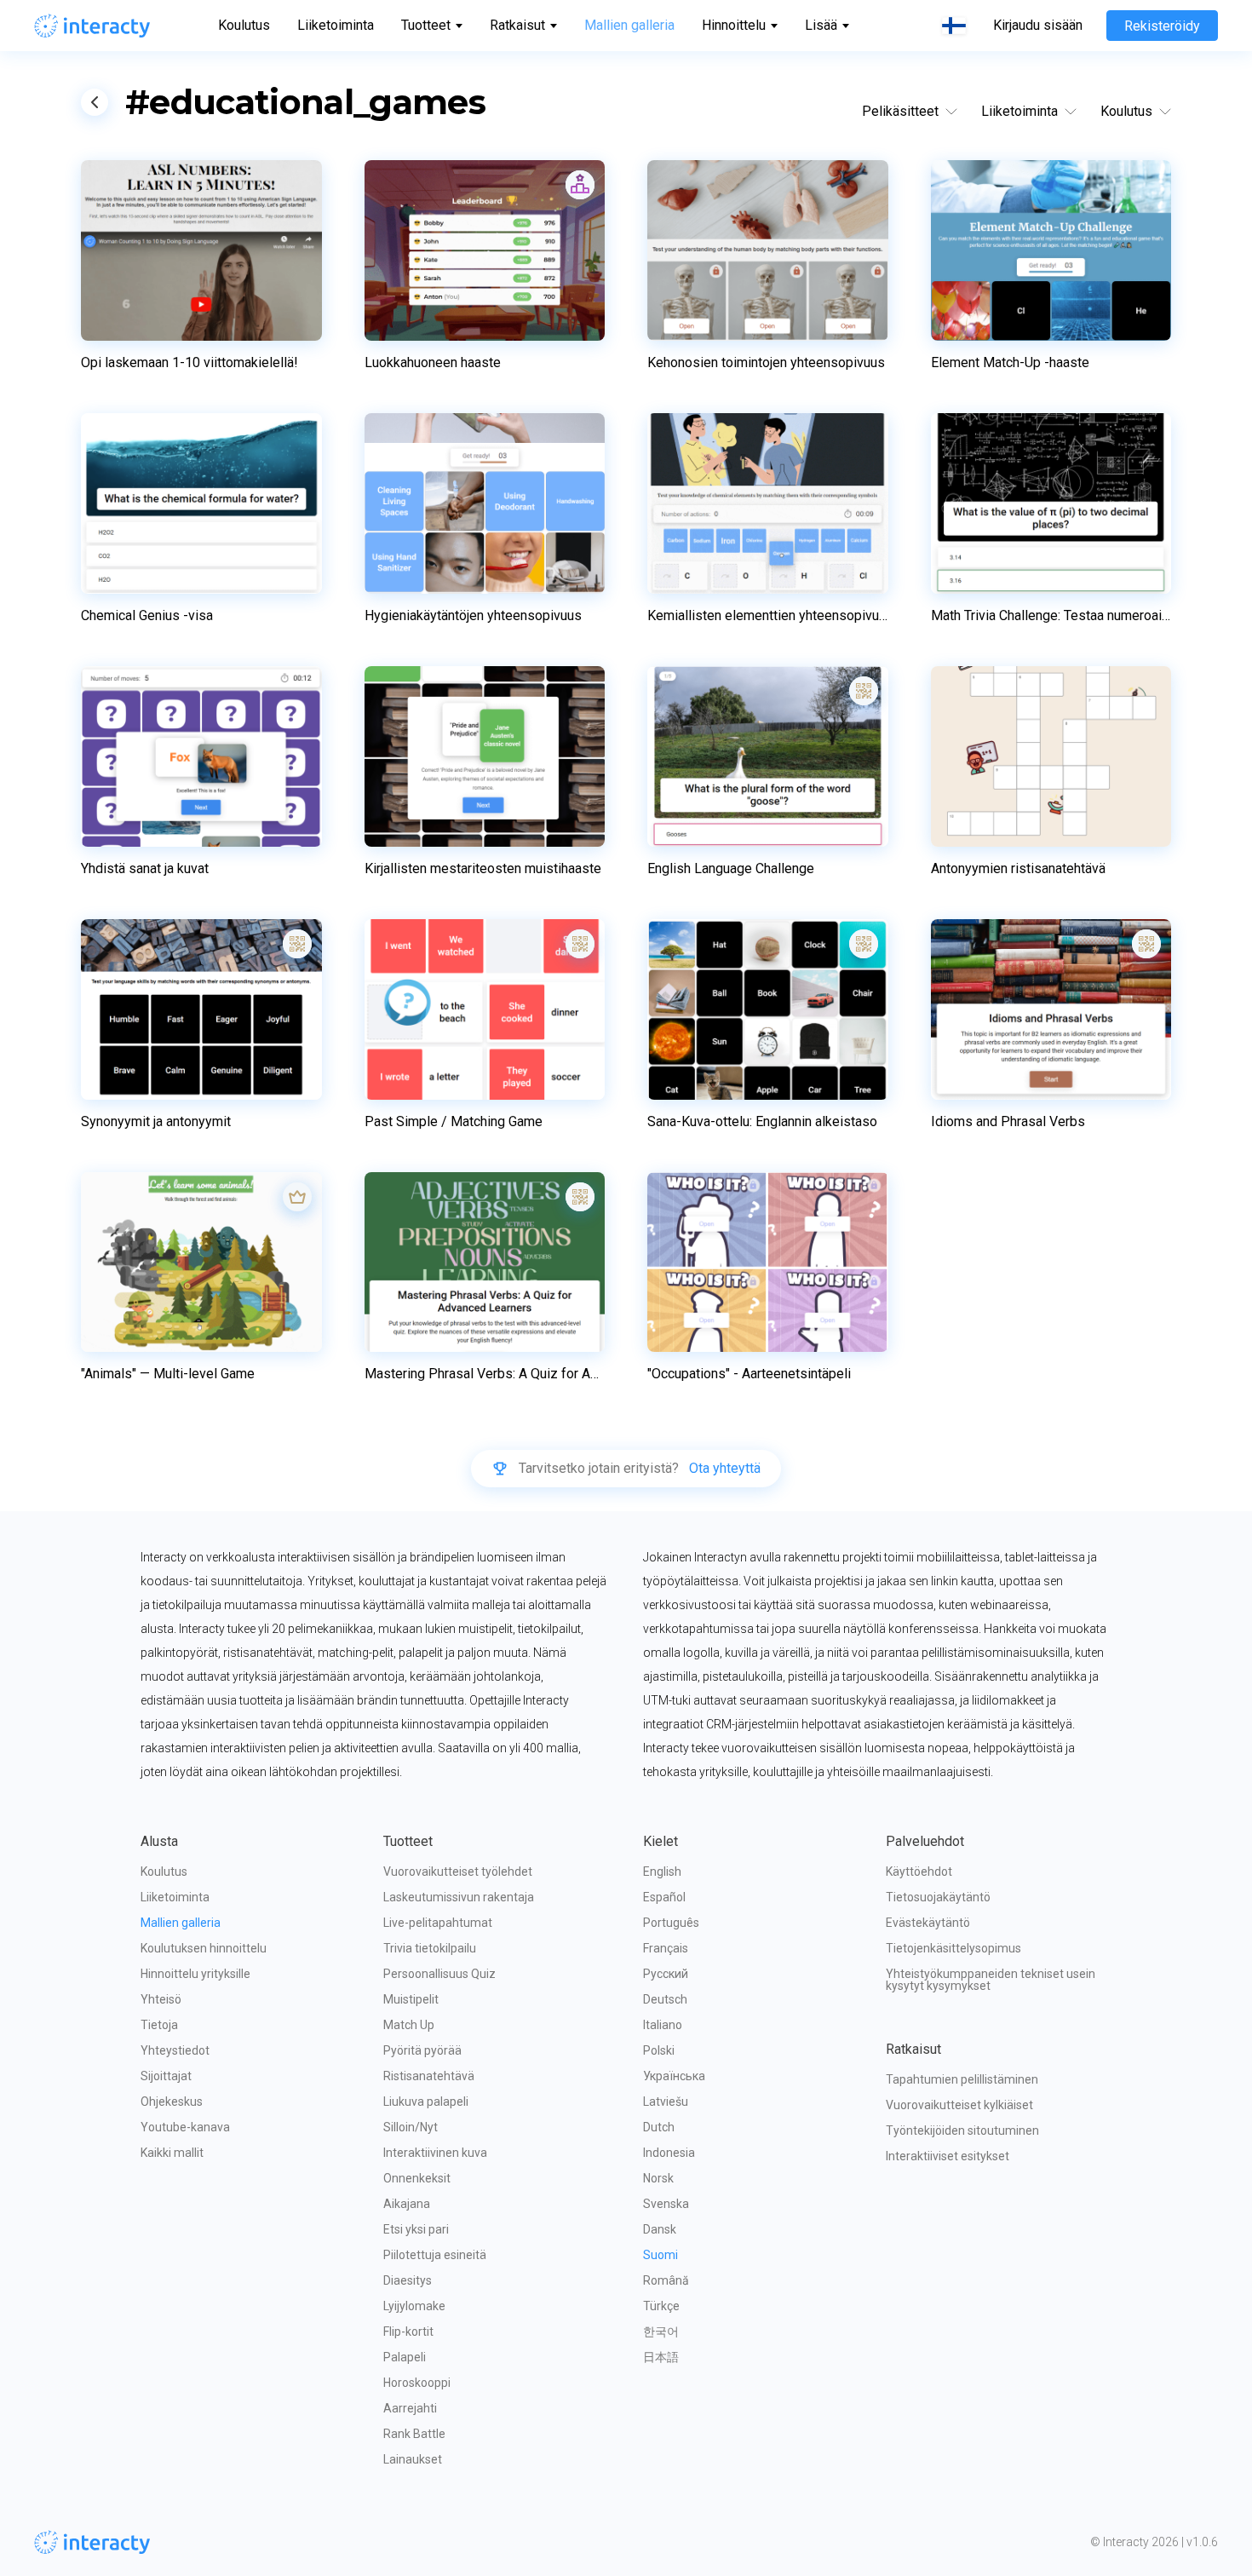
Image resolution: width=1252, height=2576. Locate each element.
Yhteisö (161, 1999)
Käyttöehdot (919, 1872)
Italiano (663, 2025)
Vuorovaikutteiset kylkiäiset (959, 2105)
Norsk (658, 2178)
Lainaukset (413, 2459)
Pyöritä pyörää (422, 2050)
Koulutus (244, 25)
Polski (659, 2050)
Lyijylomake (414, 2306)
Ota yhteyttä (725, 1469)
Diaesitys (408, 2280)
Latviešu (666, 2102)
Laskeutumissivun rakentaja (459, 1897)
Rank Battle (414, 2434)
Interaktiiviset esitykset (948, 2156)
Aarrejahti (410, 2408)
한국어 (661, 2332)
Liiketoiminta (336, 25)
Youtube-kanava (185, 2127)
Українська (674, 2076)
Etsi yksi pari (416, 2229)
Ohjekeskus (172, 2102)
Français (666, 1948)
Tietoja (159, 2025)
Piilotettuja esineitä (435, 2255)
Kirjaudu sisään (1038, 26)
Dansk (660, 2229)
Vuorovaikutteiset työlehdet (458, 1872)
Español (664, 1897)
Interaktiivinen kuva (435, 2153)
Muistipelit (411, 1999)
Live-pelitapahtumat (438, 1923)
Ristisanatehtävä (429, 2076)
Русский (666, 1974)
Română (666, 2280)
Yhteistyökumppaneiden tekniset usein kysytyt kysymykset (992, 1980)
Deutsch (665, 1999)
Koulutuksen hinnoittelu (204, 1948)
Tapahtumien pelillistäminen (962, 2079)
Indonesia (669, 2153)
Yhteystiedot (175, 2050)
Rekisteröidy (1162, 26)
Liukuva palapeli (426, 2102)
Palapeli (405, 2357)
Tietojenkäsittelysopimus (953, 1948)
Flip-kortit (408, 2332)
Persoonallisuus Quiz (439, 1974)
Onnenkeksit (417, 2178)
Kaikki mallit (172, 2153)
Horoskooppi (417, 2383)
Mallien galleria (629, 25)
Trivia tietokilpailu (430, 1948)
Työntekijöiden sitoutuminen (962, 2130)
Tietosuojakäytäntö (938, 1897)
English (662, 1872)
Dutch (659, 2127)
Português (671, 1923)
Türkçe (661, 2306)
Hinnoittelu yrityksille (195, 1974)
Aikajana (407, 2204)
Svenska (666, 2204)
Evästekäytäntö (928, 1923)
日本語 (661, 2357)
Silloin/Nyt (411, 2127)
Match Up (409, 2025)
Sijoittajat (166, 2076)
